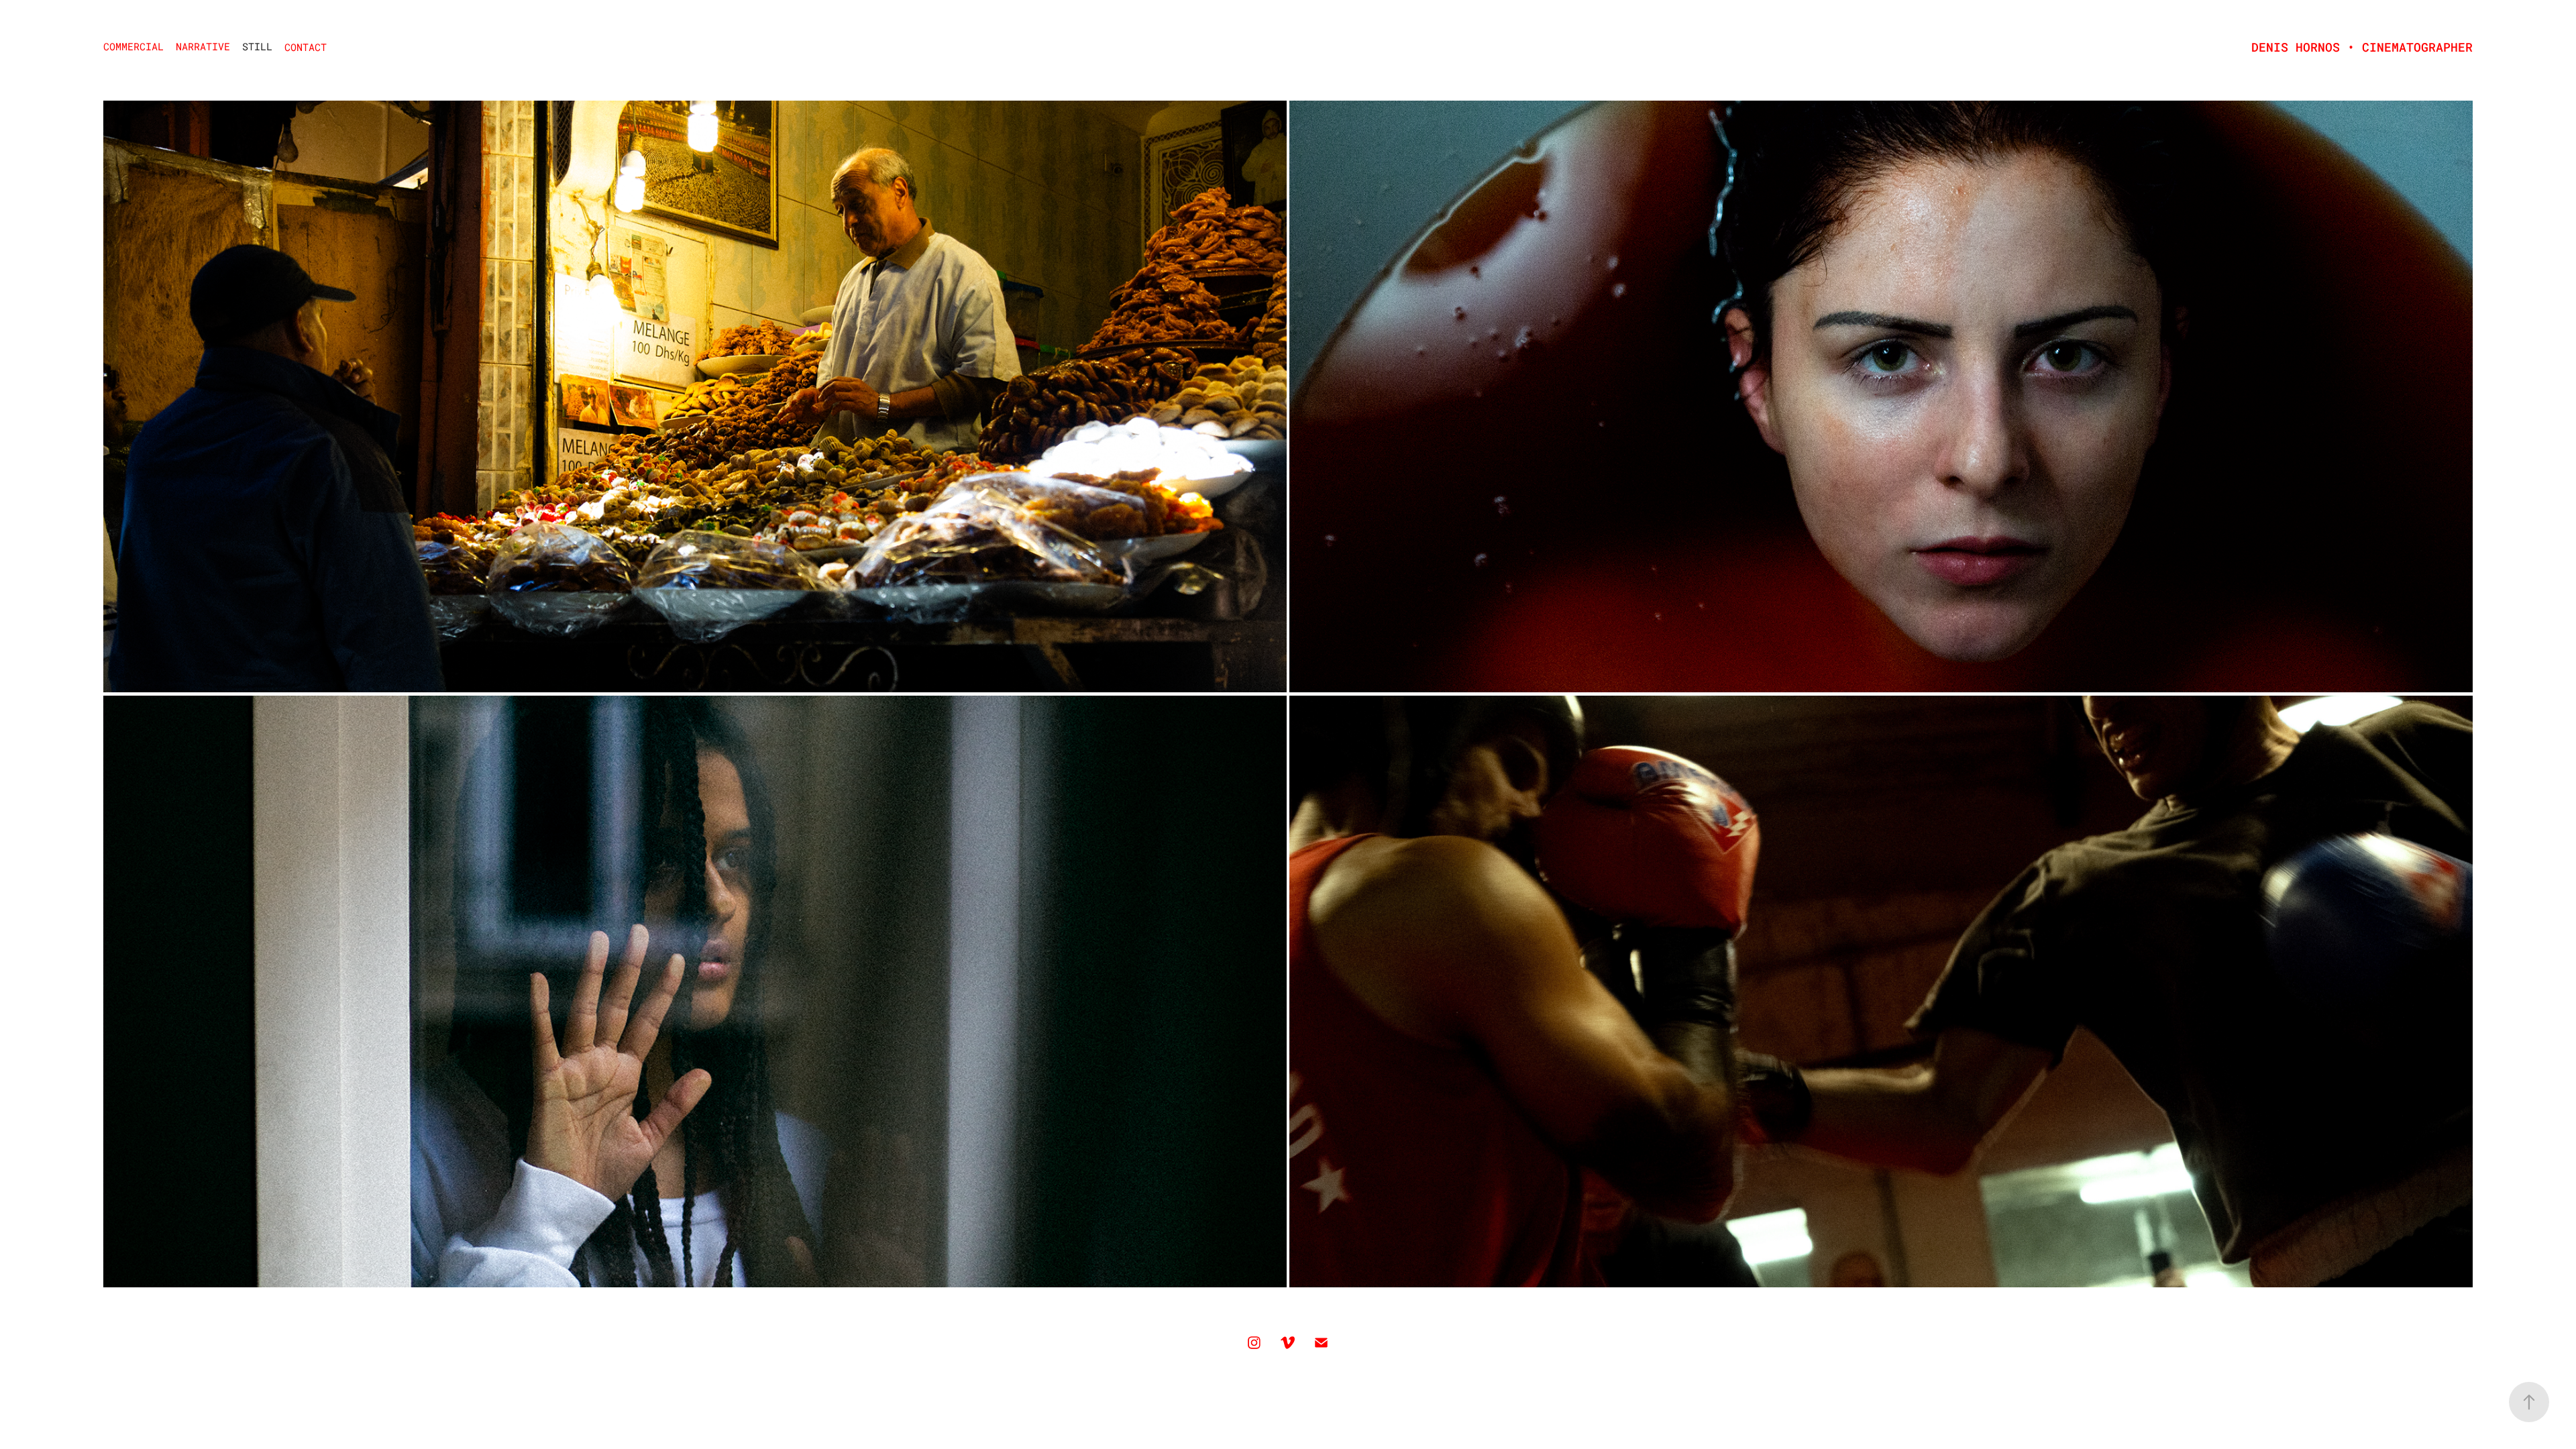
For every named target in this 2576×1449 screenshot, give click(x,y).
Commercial (133, 46)
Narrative (203, 46)
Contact (306, 47)
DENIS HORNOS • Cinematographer (2362, 47)
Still (257, 46)
